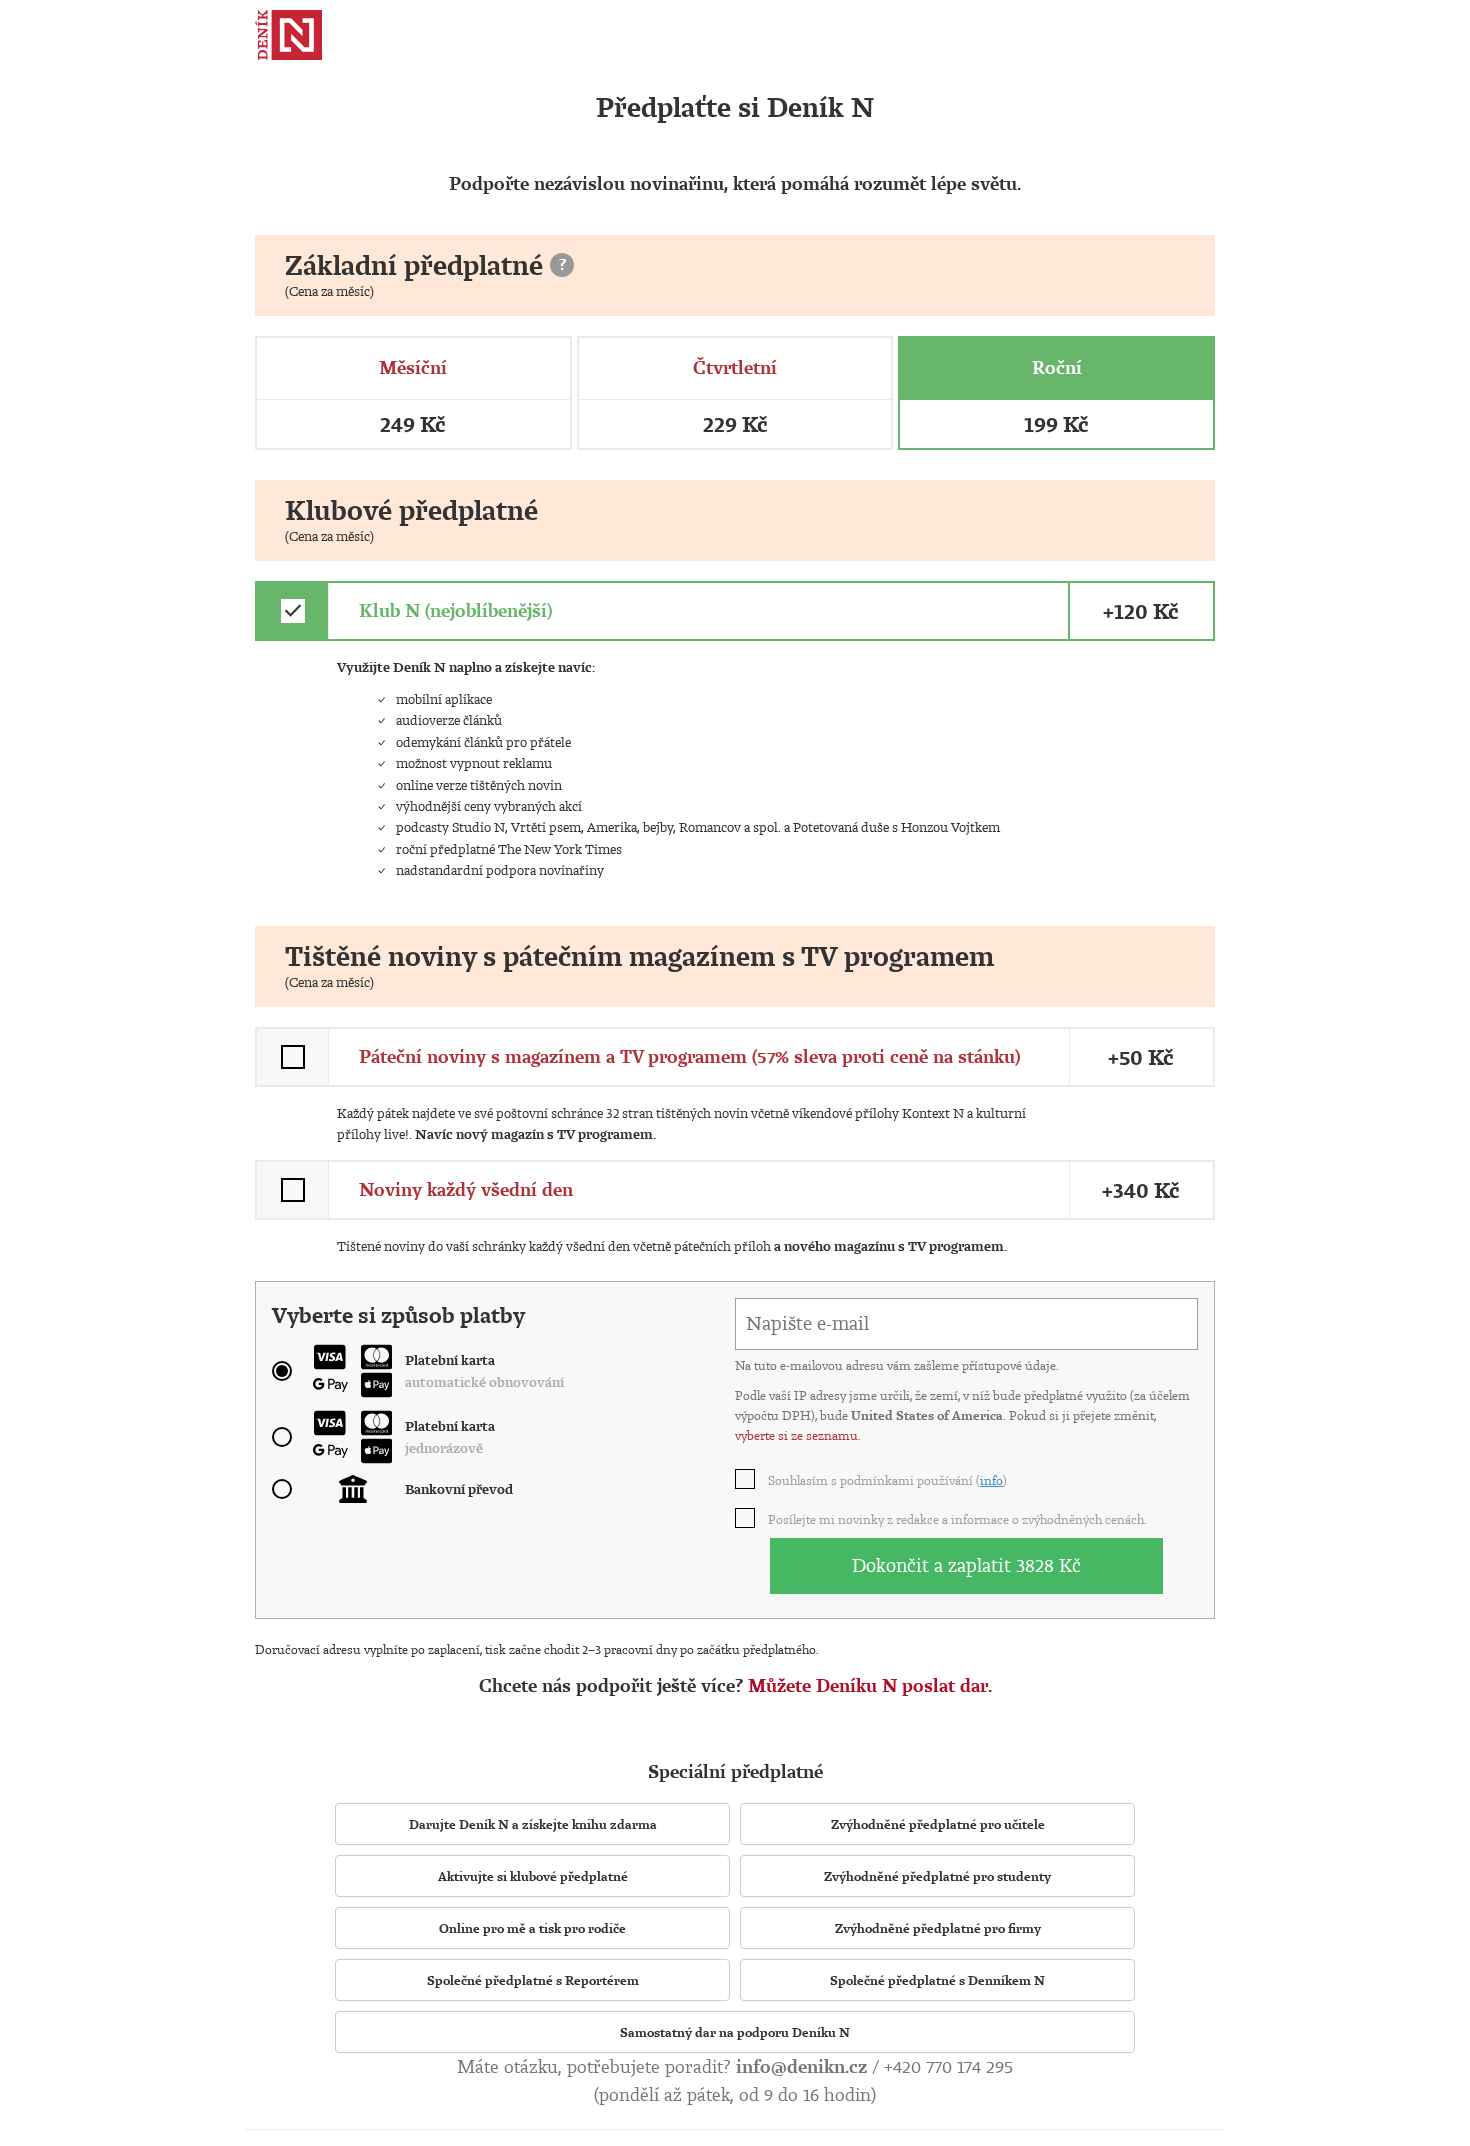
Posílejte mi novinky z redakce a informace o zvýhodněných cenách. (958, 1519)
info (991, 1480)
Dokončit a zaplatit (966, 1565)
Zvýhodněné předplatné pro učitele (938, 1824)
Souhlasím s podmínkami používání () (888, 1480)
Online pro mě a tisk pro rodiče (532, 1928)
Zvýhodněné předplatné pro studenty (937, 1876)
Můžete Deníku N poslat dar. (870, 1685)
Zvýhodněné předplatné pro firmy (938, 1928)
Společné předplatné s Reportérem (533, 1980)
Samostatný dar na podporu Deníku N (735, 2032)
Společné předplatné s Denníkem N (937, 1980)
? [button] (562, 264)
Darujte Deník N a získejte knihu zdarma (533, 1824)
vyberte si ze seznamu (796, 1435)
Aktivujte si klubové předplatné (533, 1876)
